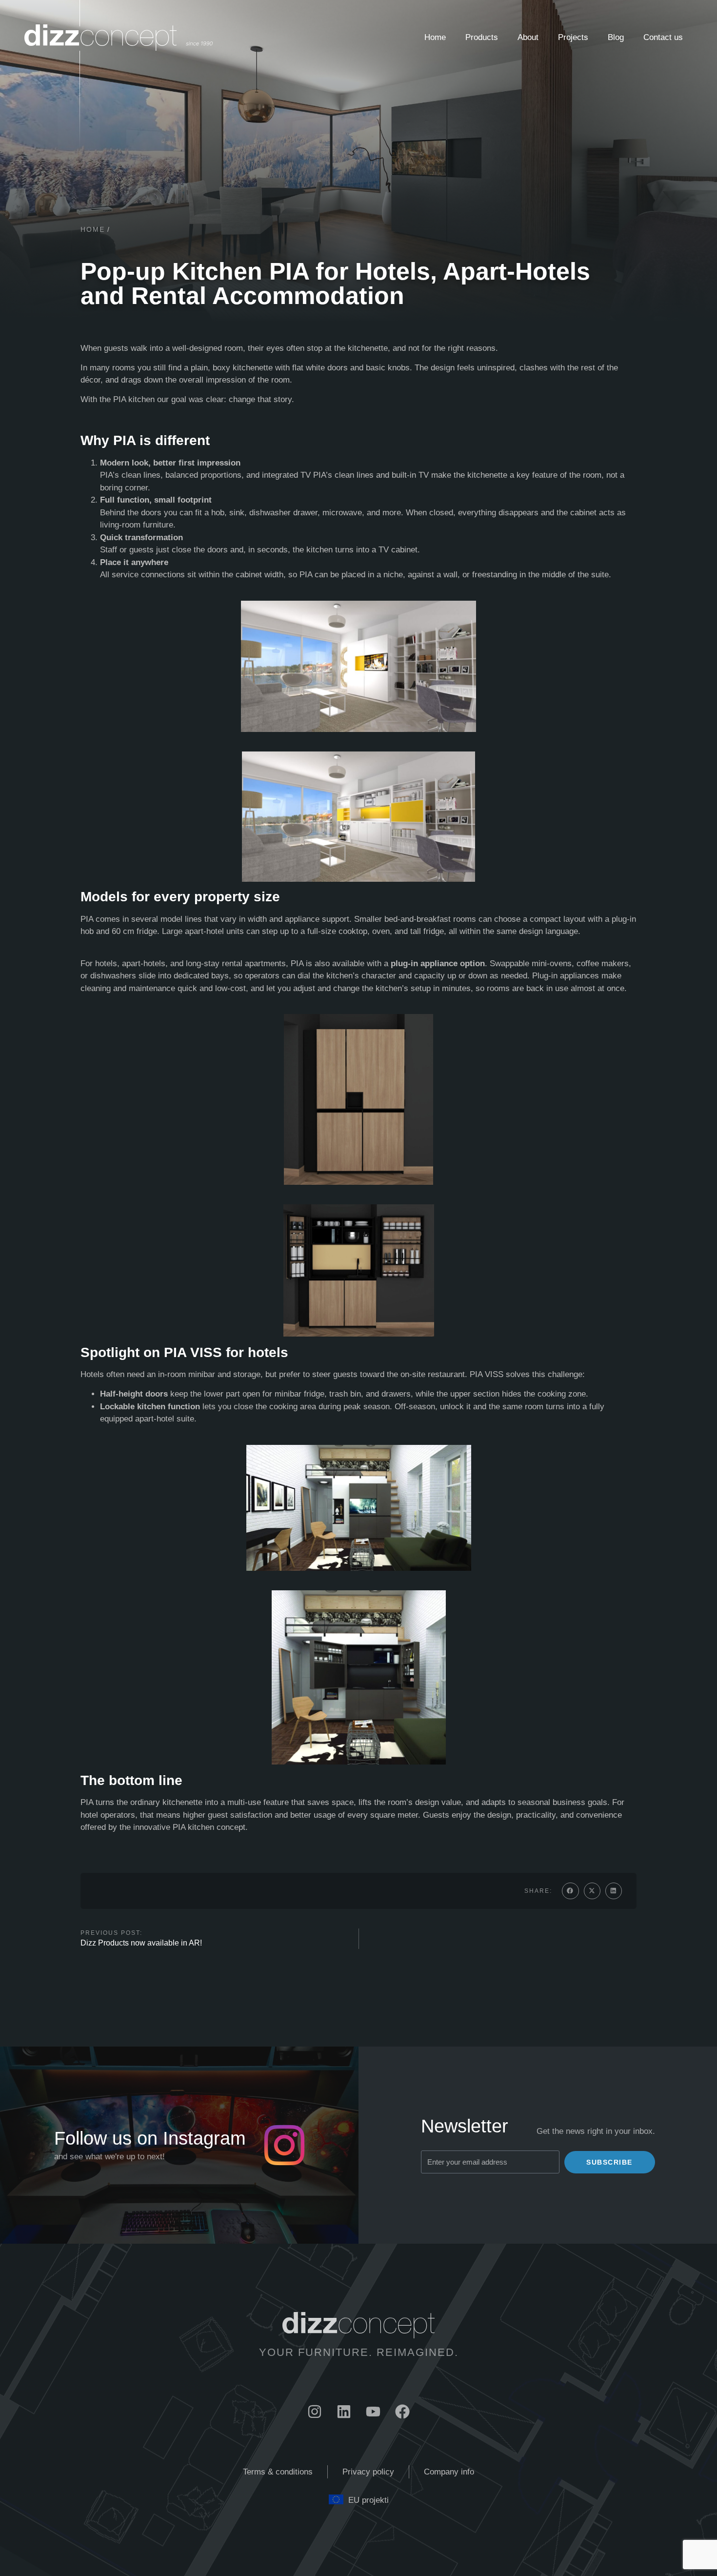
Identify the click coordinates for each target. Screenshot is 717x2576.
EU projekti (368, 2500)
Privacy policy (368, 2472)
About (528, 37)
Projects (573, 37)
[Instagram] (315, 2412)
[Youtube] (373, 2412)
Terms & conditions (278, 2472)
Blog (616, 37)
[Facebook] (402, 2412)
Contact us (663, 37)
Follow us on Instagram (150, 2138)
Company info (449, 2472)
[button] (570, 1891)
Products (482, 37)
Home (435, 37)
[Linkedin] (344, 2412)
